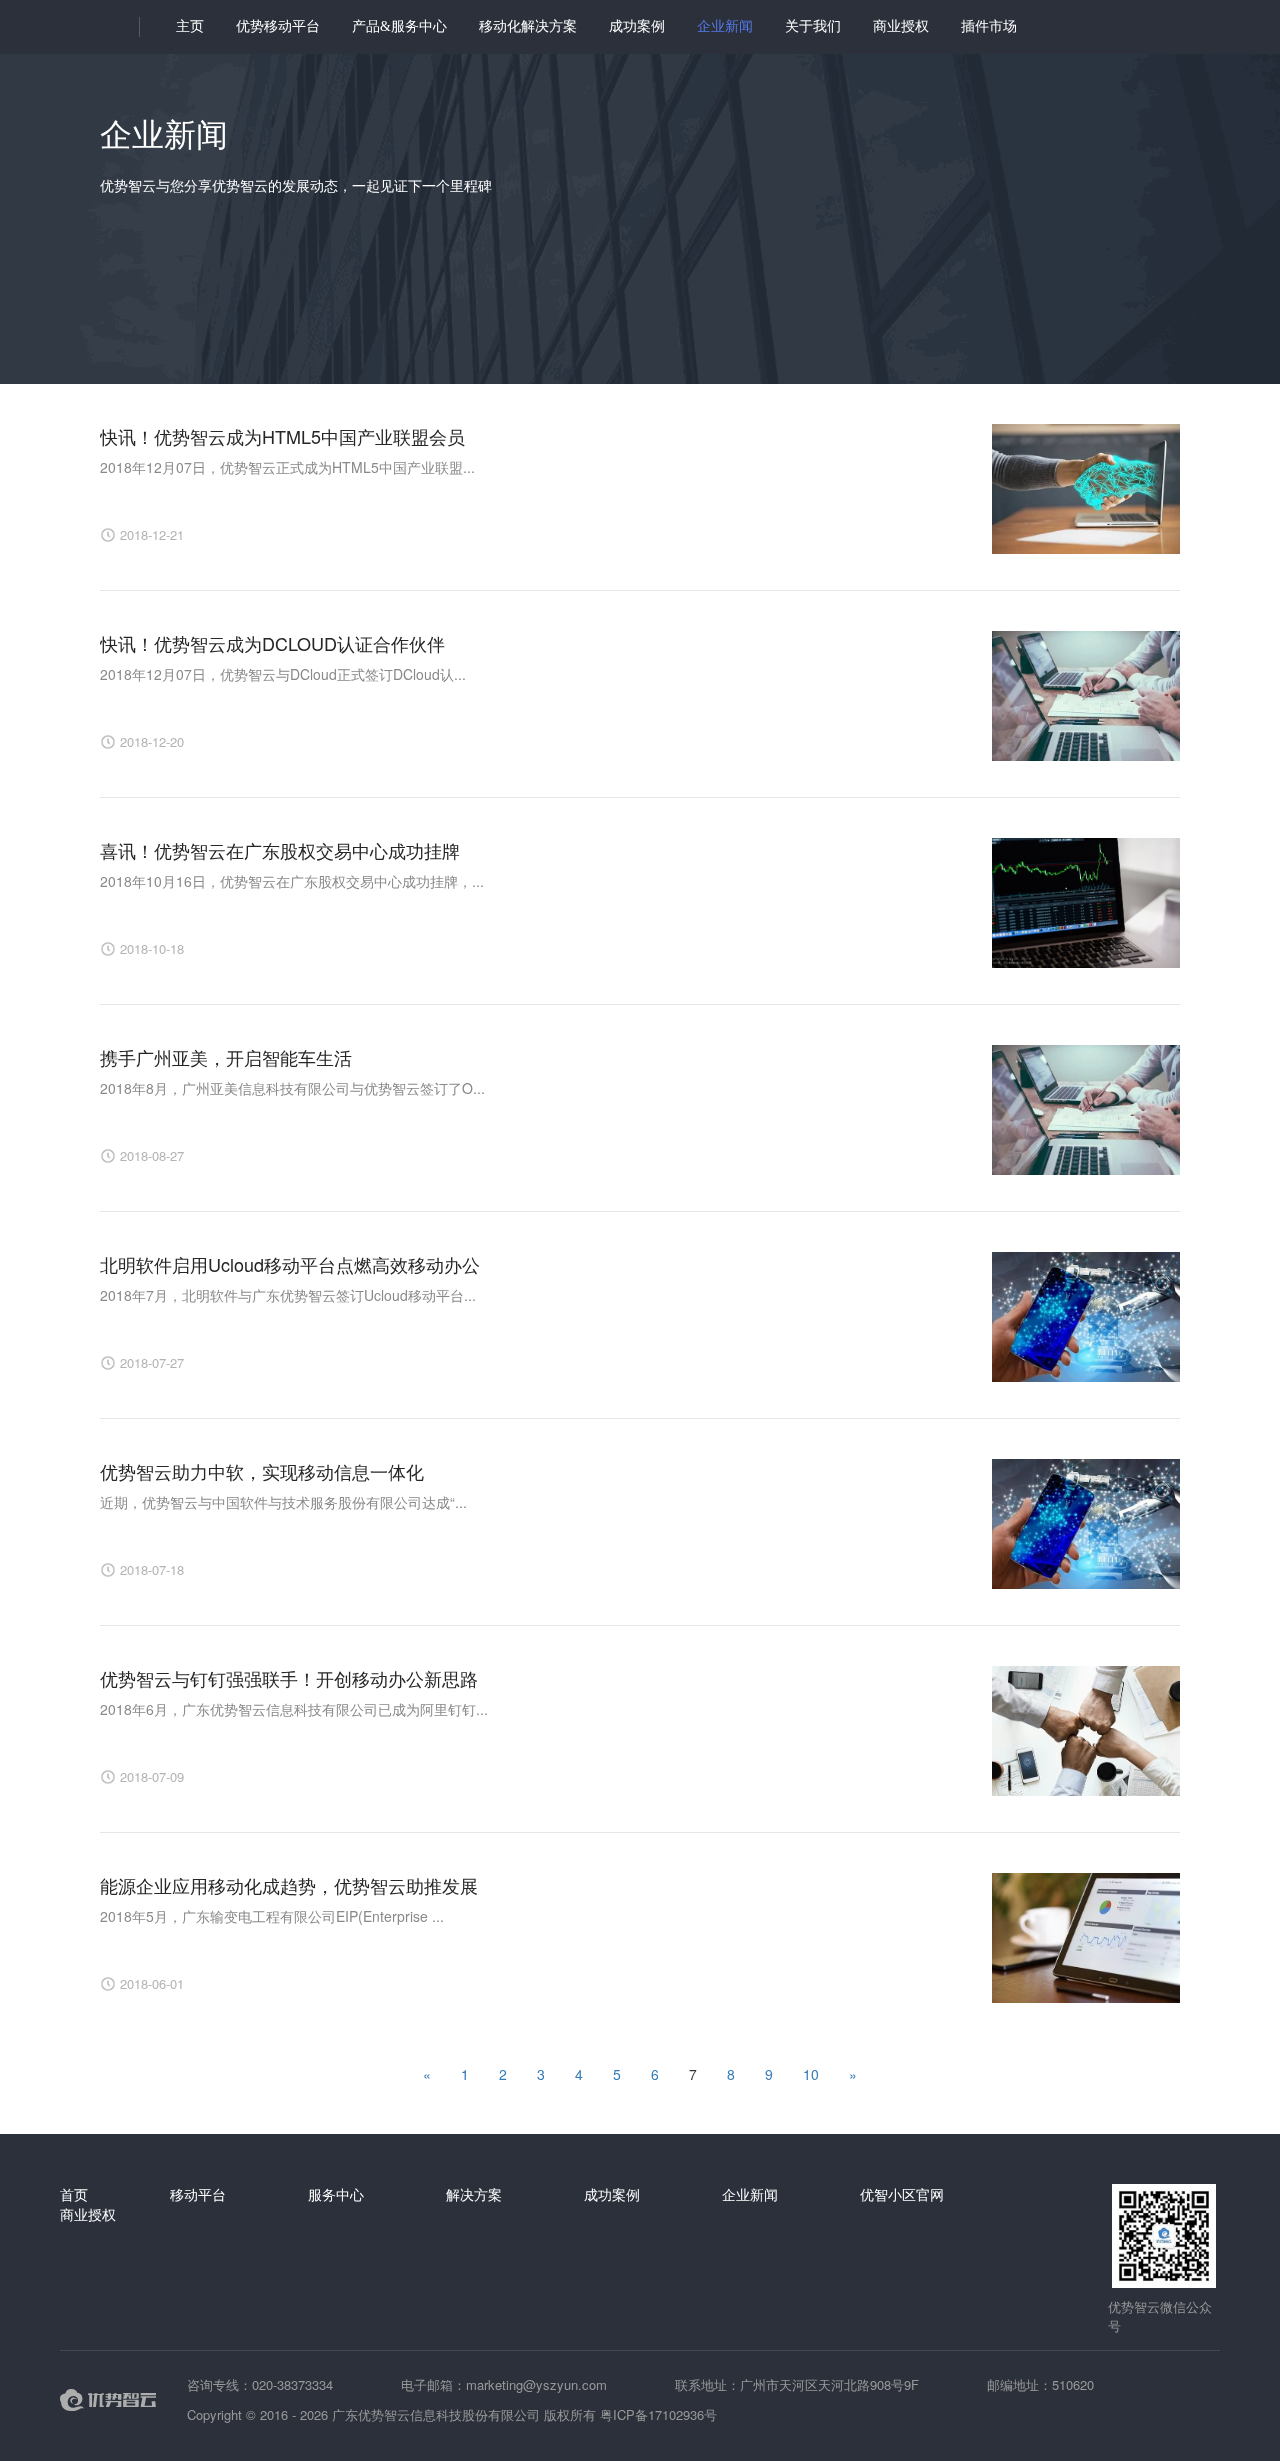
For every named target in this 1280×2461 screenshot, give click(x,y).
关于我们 (813, 26)
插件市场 (989, 26)
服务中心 (336, 2194)
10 (811, 2074)
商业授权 (901, 26)
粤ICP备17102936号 (658, 2414)
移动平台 (198, 2194)
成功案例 (637, 26)
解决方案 (474, 2194)
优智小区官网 (902, 2194)
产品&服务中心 (399, 26)
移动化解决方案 (528, 26)
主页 (190, 26)
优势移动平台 (278, 26)
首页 (74, 2194)
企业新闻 (725, 26)
